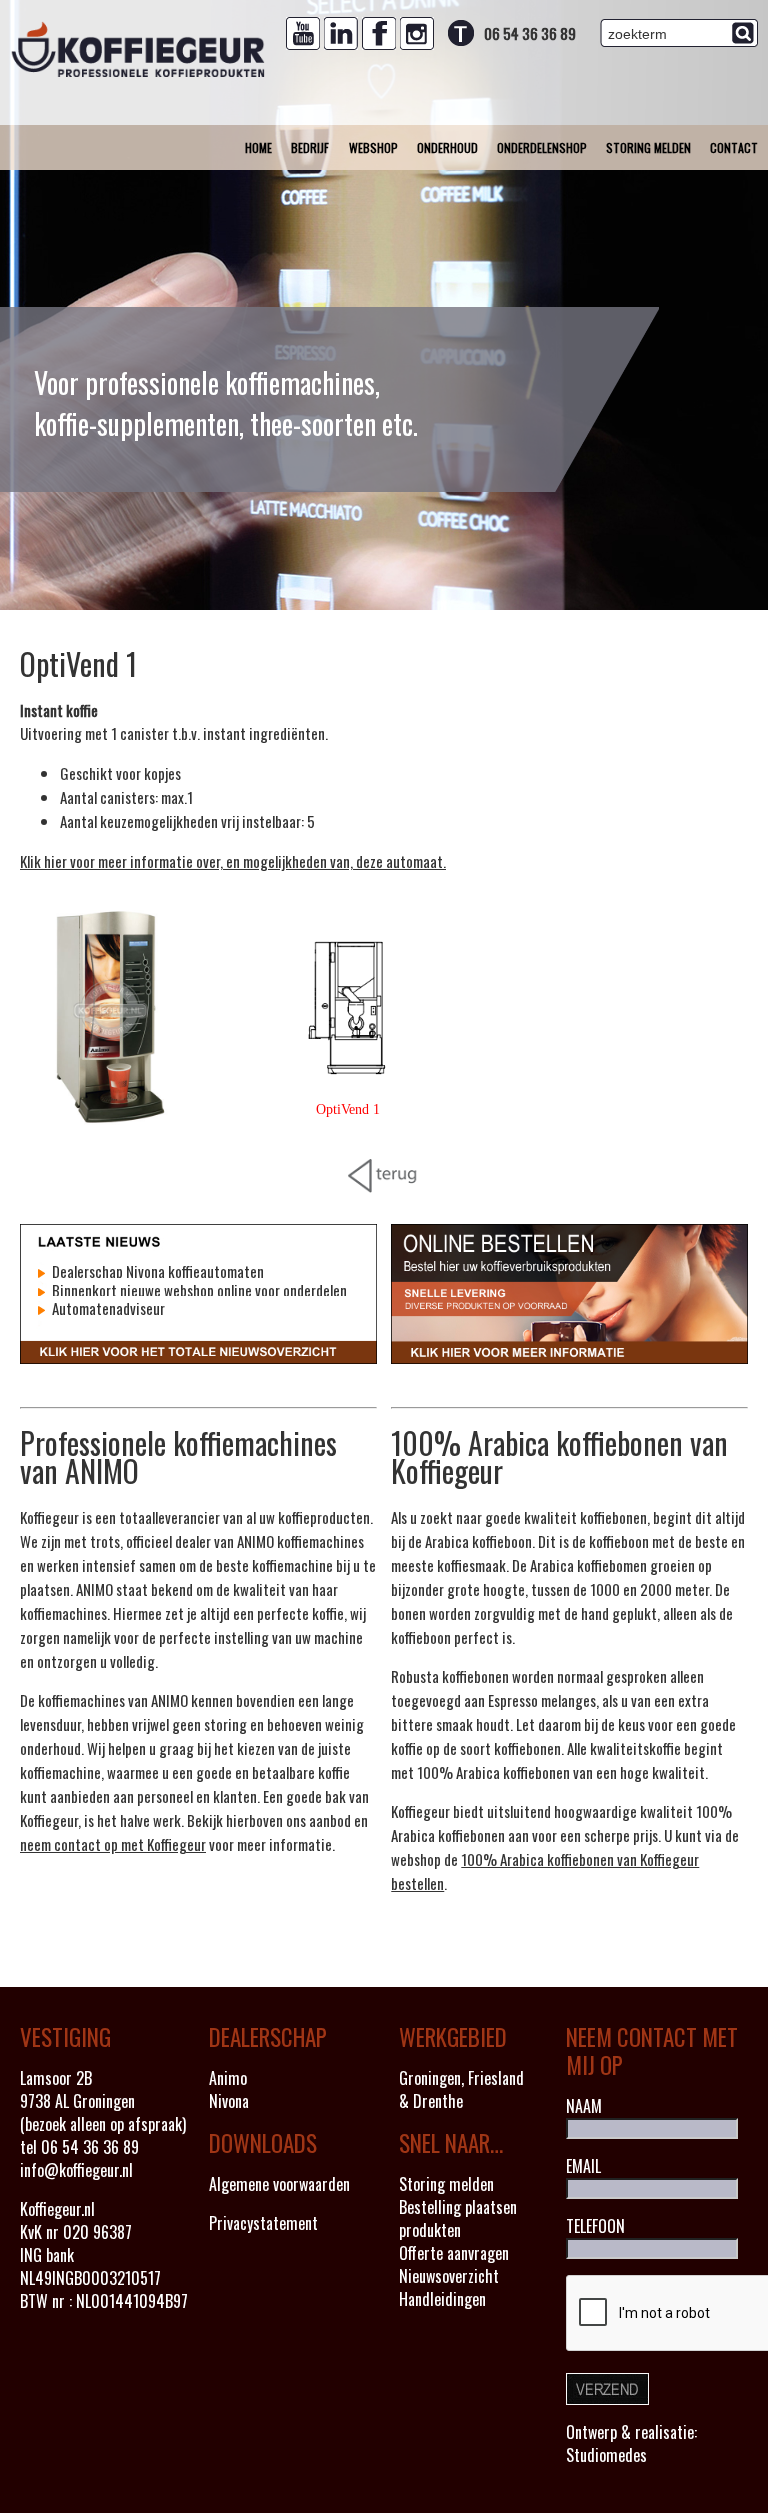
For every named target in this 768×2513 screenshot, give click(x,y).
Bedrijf (310, 147)
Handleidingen (442, 2299)
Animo (228, 2078)
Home (258, 147)
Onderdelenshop (542, 147)
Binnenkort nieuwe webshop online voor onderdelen (198, 1290)
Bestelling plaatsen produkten (458, 2218)
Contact (734, 147)
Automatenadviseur (107, 1308)
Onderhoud (447, 147)
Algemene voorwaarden (279, 2184)
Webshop (373, 147)
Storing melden (648, 147)
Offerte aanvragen (454, 2253)
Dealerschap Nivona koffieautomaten (156, 1271)
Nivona (229, 2101)
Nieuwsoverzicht (449, 2276)
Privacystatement (263, 2223)
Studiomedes (606, 2455)
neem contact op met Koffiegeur (113, 1844)
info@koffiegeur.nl (76, 2170)
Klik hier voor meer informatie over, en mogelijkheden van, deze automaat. (233, 861)
